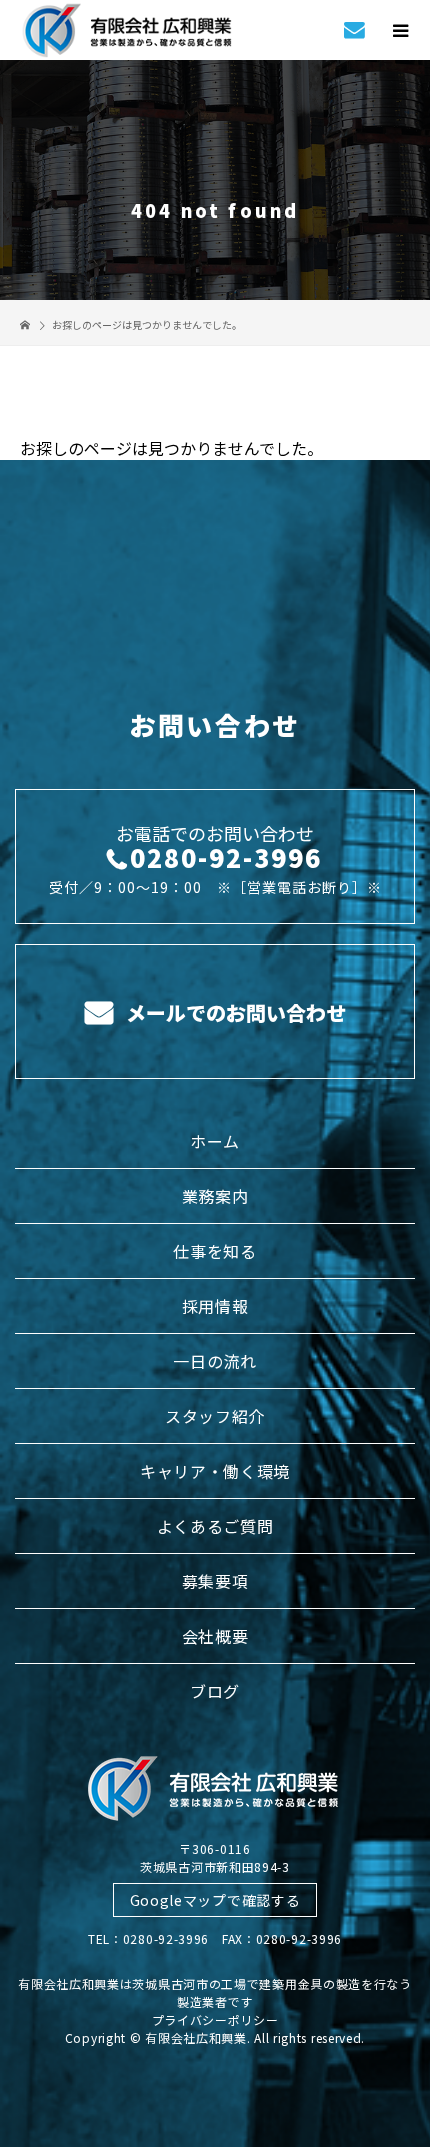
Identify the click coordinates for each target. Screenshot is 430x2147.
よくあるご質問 (215, 1526)
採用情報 (215, 1306)
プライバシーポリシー (215, 2019)
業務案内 (215, 1196)
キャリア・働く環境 (215, 1471)
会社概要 (215, 1636)
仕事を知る (215, 1251)
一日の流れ (215, 1361)
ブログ (215, 1691)
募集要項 (215, 1581)
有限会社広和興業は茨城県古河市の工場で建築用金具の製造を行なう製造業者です (215, 1992)
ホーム (215, 1141)
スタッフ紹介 (215, 1416)
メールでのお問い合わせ (233, 1012)
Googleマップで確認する (215, 1900)
